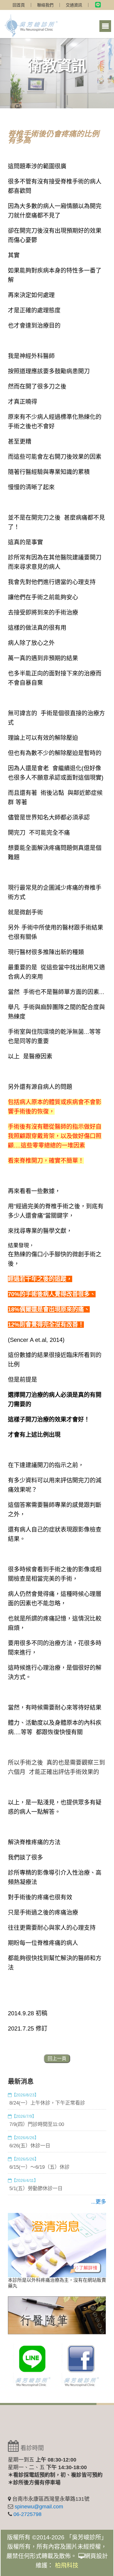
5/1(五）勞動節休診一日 (36, 2188)
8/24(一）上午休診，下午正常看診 (47, 2103)
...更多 (99, 2202)
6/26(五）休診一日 (30, 2146)
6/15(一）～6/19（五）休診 (39, 2167)
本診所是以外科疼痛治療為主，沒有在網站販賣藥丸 (57, 2283)
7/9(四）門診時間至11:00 (37, 2124)
